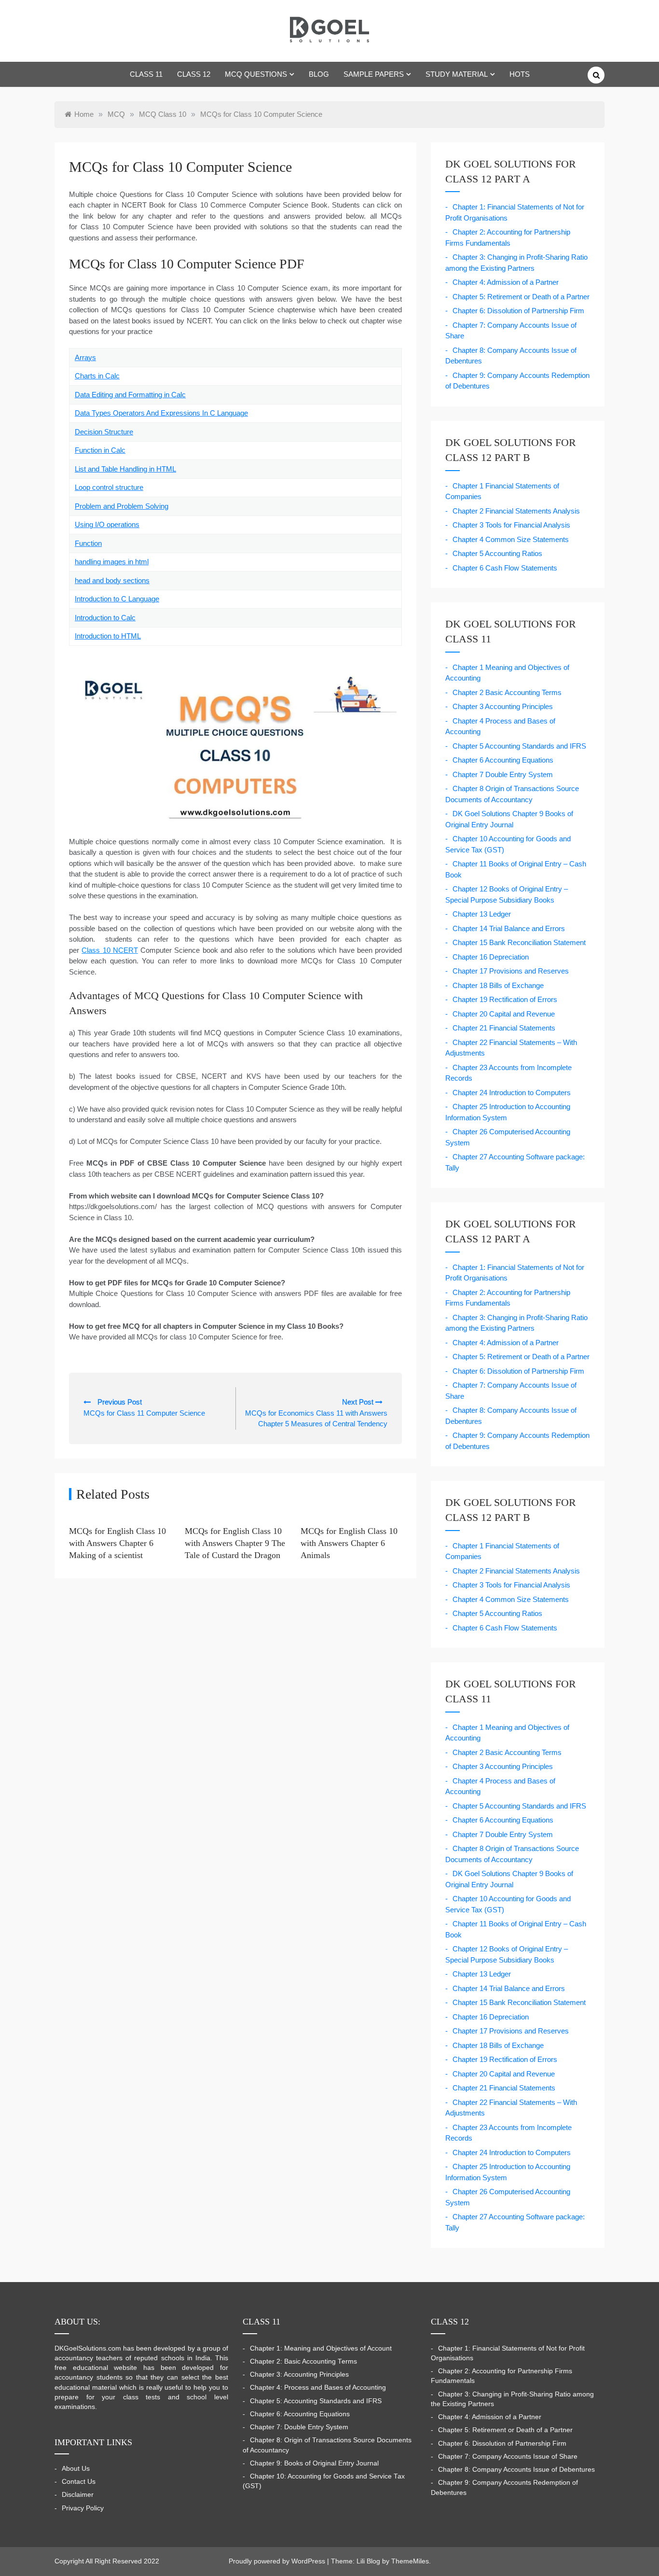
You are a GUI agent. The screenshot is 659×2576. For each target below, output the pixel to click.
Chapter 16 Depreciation (491, 957)
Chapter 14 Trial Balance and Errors (509, 928)
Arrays (85, 357)
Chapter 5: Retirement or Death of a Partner (521, 297)
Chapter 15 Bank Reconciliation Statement (519, 942)
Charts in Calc (97, 376)
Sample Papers (374, 74)
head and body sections (112, 580)
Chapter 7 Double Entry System (503, 774)
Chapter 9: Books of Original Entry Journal (314, 2463)
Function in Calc (100, 450)
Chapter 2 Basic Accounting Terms (507, 692)
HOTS (520, 74)
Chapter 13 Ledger (482, 914)
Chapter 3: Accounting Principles (299, 2374)
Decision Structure (104, 432)
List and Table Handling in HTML (125, 469)
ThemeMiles (410, 2561)
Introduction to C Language (117, 599)
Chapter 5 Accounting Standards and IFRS (519, 746)
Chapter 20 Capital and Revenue (504, 1014)
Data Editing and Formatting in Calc (130, 395)
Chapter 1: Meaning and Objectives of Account (321, 2348)
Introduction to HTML (108, 636)
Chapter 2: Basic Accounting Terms (303, 2361)
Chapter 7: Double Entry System (299, 2427)
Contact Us (79, 2482)
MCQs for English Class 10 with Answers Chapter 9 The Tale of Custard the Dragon (235, 1543)
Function (88, 543)
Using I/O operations (107, 524)
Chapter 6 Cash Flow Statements (505, 568)
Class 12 (194, 74)
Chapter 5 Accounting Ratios (497, 553)
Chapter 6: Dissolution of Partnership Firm (518, 311)
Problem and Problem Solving (122, 506)
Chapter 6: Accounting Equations (300, 2414)
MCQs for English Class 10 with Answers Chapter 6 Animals (349, 1543)
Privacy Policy (83, 2508)
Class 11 (146, 74)
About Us (76, 2469)
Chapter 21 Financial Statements (504, 1028)
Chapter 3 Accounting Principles (503, 706)
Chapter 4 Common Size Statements (511, 539)
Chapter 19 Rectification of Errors (505, 999)
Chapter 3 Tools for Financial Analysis (511, 525)
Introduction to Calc (105, 618)
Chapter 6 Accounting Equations (503, 760)
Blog (319, 74)
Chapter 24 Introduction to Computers (512, 1093)
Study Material (457, 74)
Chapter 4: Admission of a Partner (506, 282)
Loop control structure (109, 487)
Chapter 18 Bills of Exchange (498, 985)
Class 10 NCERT (110, 950)
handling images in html (112, 562)
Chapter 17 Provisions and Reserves (511, 971)
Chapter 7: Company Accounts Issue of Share (508, 2457)
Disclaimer (78, 2495)
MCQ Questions (256, 74)
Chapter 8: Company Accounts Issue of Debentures (516, 2470)
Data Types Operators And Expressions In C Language (161, 413)
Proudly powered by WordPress (278, 2561)
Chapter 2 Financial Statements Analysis (516, 511)
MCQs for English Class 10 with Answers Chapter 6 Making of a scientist (117, 1543)
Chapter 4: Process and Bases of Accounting (318, 2388)
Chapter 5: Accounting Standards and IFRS (316, 2401)
